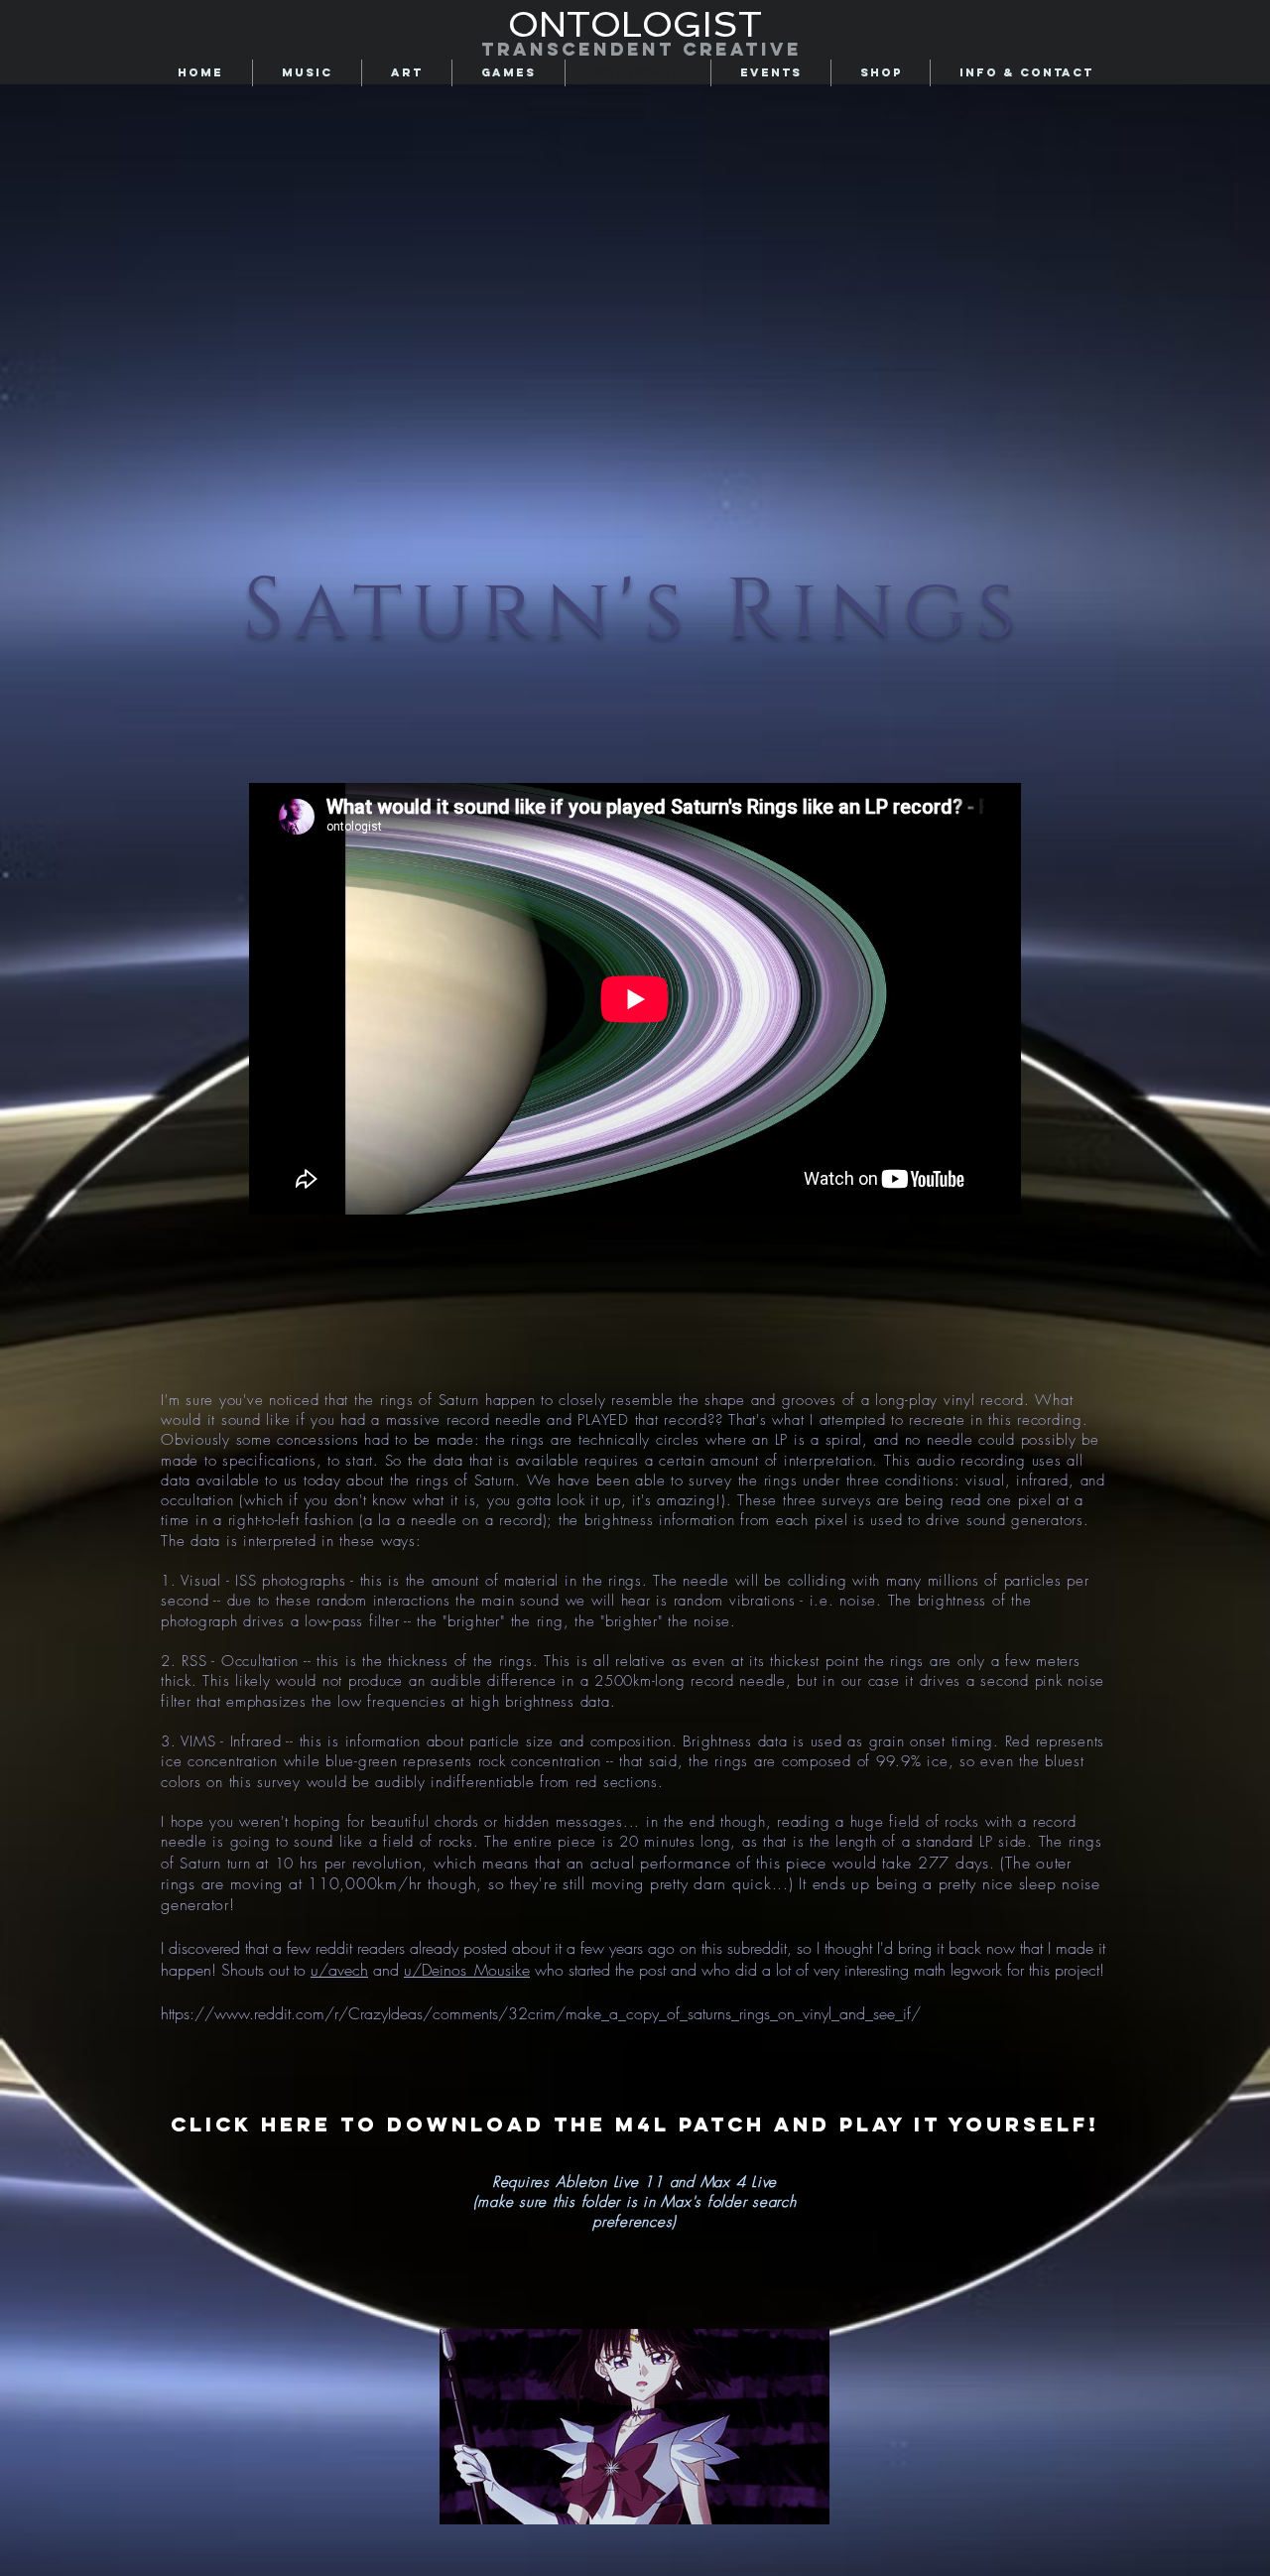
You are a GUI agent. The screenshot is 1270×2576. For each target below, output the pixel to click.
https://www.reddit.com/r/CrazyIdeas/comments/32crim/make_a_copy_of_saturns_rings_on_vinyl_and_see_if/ (541, 2013)
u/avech (339, 1970)
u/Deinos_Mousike (467, 1970)
